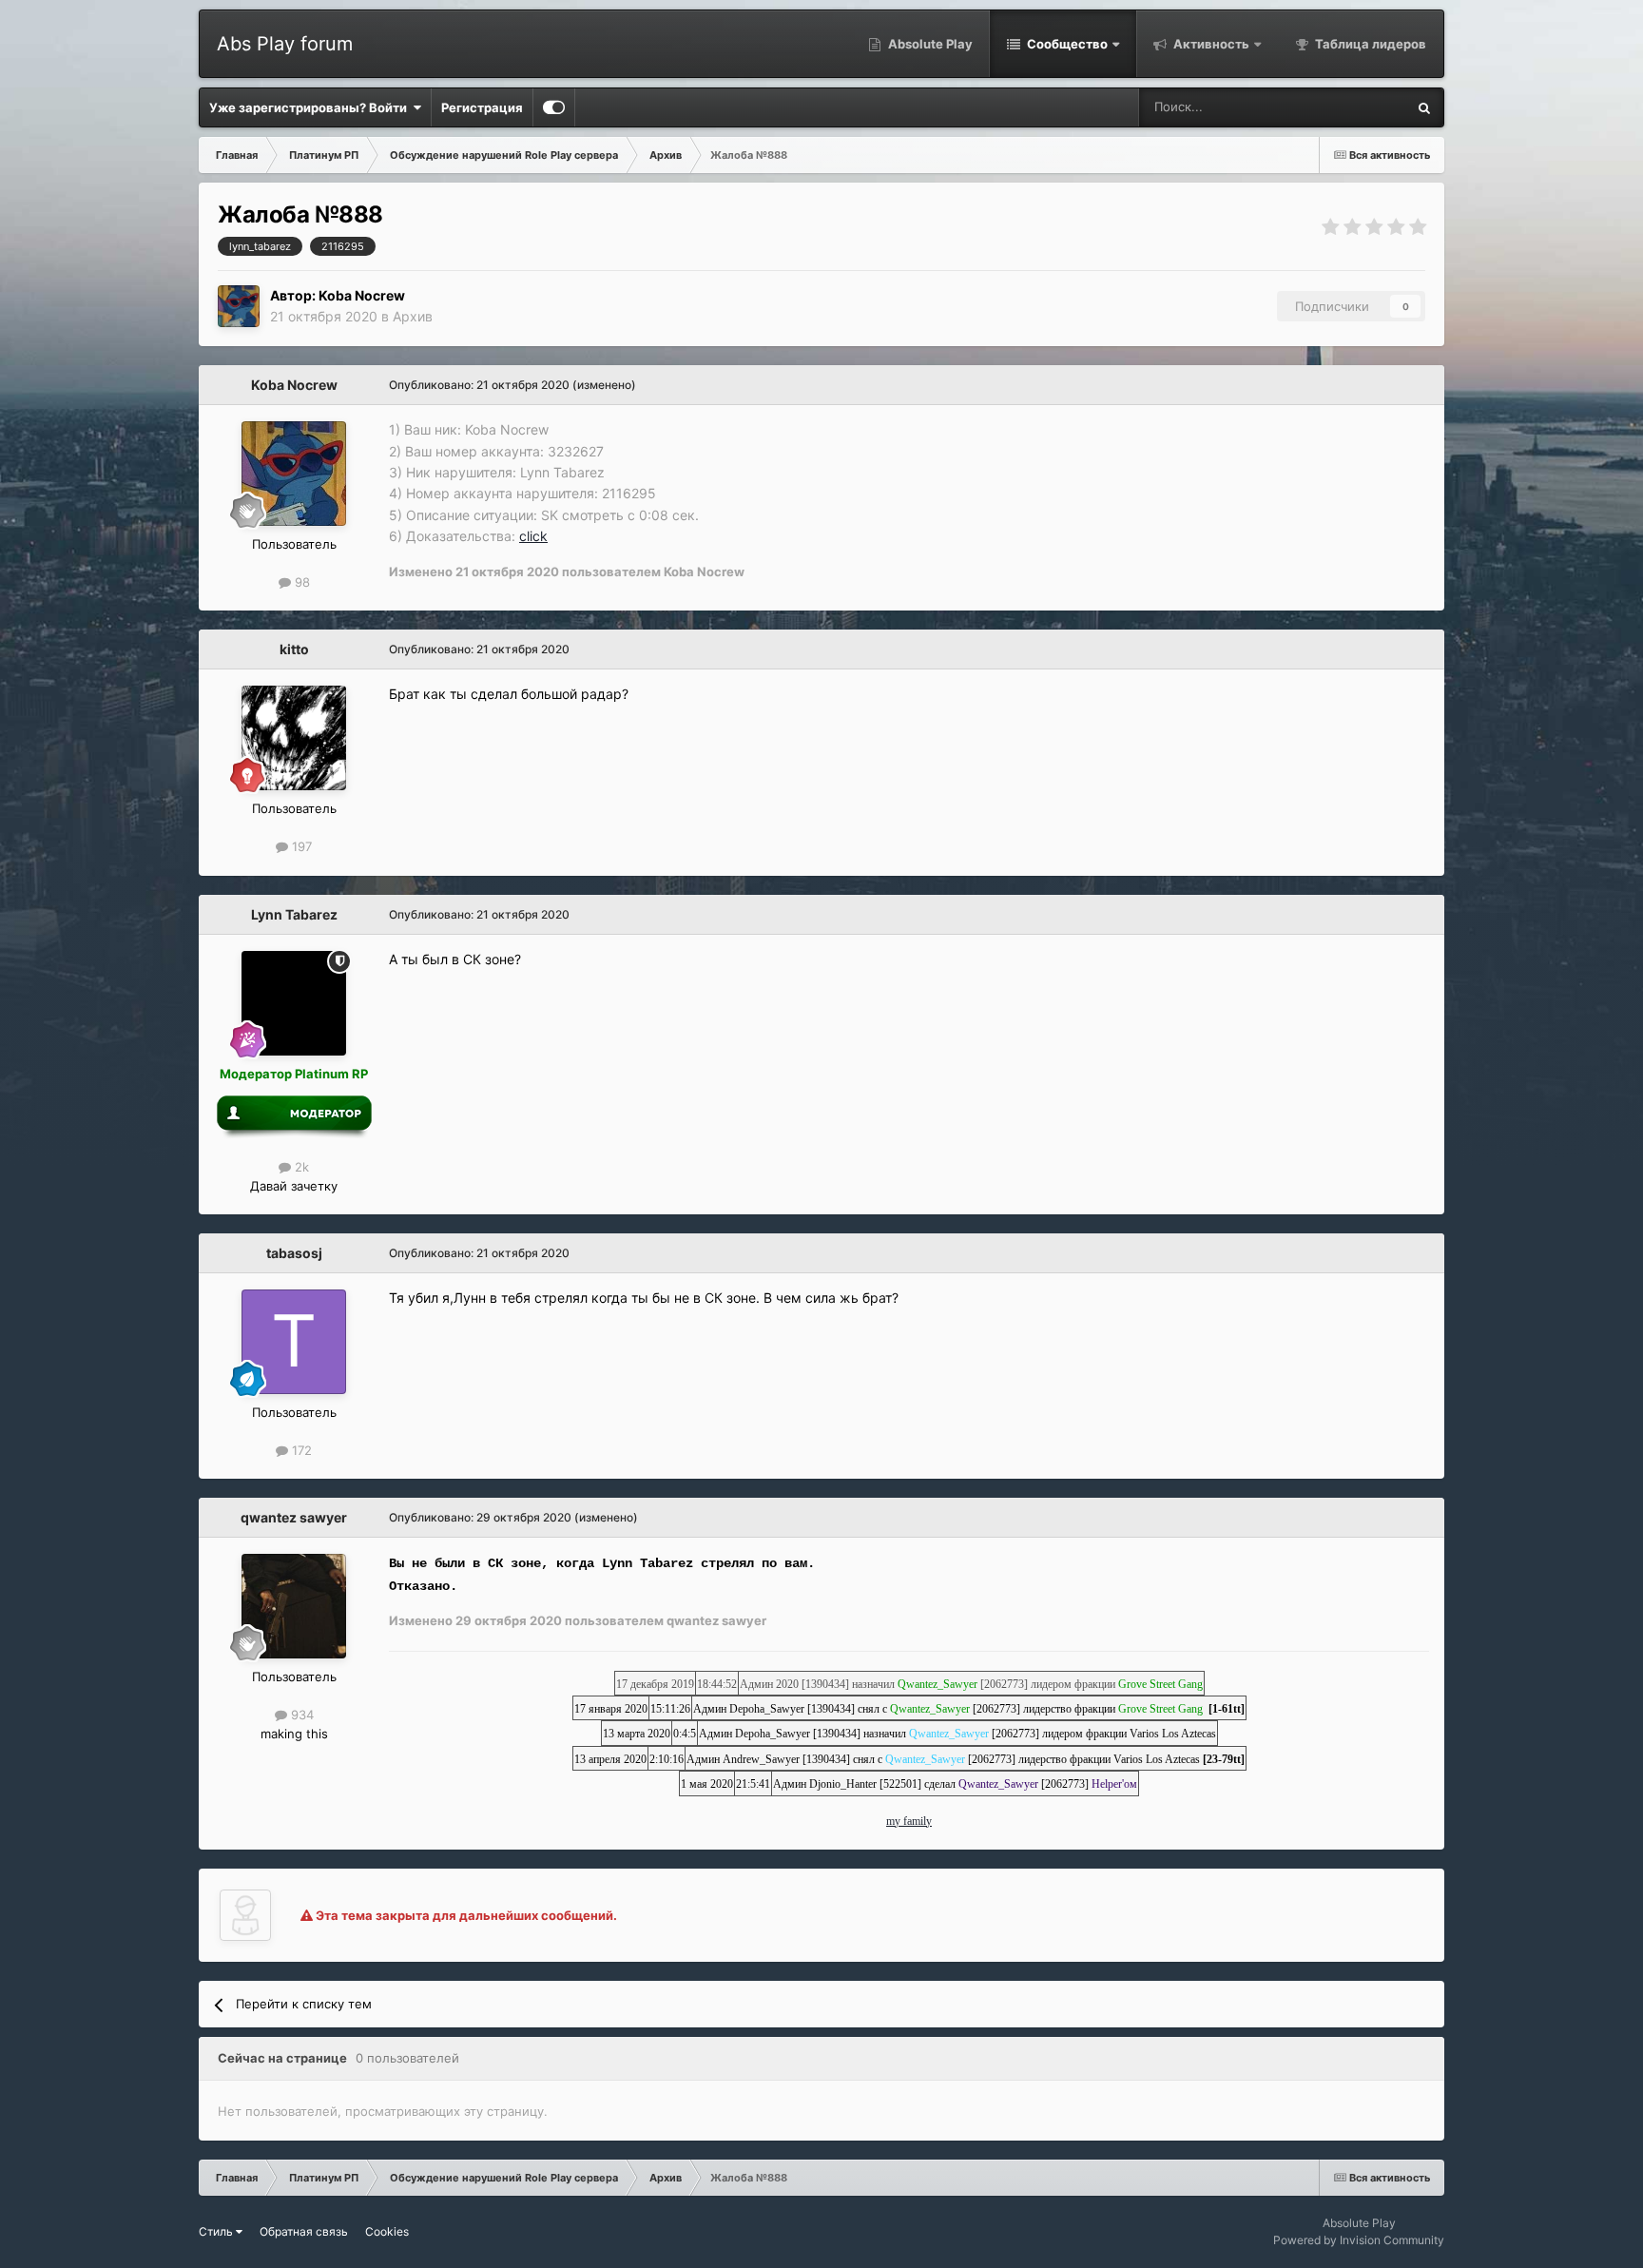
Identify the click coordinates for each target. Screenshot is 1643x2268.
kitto (294, 649)
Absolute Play (929, 44)
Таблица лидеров (1369, 44)
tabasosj (294, 1253)
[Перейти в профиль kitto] (294, 738)
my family (909, 1821)
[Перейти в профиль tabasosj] (294, 1342)
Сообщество (1066, 44)
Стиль (217, 2231)
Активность (1210, 44)
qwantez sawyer (294, 1517)
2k (300, 1167)
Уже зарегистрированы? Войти (311, 107)
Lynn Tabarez (294, 914)
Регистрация (482, 107)
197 (300, 846)
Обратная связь (304, 2231)
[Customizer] (554, 107)
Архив (413, 316)
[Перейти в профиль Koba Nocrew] (239, 306)
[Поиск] (1424, 107)
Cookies (387, 2231)
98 (300, 582)
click (533, 536)
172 (300, 1450)
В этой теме (1346, 107)
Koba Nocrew (362, 295)
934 (300, 1715)
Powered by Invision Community (1359, 2240)
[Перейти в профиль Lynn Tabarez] (294, 1003)
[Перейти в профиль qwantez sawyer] (294, 1606)
